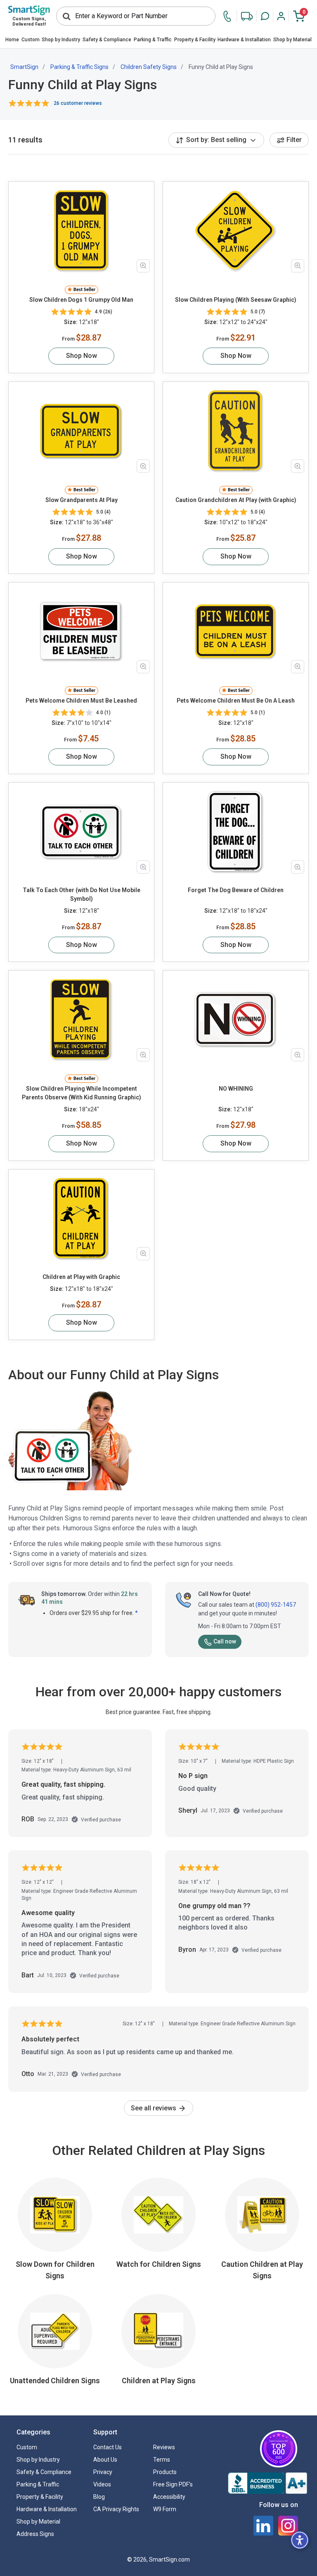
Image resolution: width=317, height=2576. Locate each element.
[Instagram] (288, 2526)
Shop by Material (292, 40)
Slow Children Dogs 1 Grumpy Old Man (81, 300)
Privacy (103, 2472)
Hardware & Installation (244, 40)
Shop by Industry (61, 40)
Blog (99, 2497)
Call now (225, 1641)
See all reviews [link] (154, 2108)
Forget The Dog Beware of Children (236, 890)
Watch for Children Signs (159, 2264)
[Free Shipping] (247, 16)
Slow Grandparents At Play (82, 500)
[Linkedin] (263, 2526)
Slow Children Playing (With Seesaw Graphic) (236, 300)
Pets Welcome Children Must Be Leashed (81, 701)
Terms (162, 2460)
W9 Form (165, 2509)
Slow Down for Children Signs (55, 2270)
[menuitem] (12, 40)
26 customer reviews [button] (78, 103)
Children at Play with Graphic (81, 1277)
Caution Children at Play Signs (262, 2270)
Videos (102, 2484)
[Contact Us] (229, 16)
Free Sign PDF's (173, 2484)
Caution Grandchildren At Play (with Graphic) (236, 500)
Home (12, 40)
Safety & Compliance (107, 40)
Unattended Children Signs (55, 2381)
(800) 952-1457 (276, 1605)
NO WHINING (236, 1089)
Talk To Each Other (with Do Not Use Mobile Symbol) (82, 894)
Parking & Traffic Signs (79, 67)
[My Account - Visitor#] (281, 16)
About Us (105, 2460)
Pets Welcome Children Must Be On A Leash (236, 701)
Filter (294, 140)
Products (165, 2472)
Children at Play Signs (159, 2381)
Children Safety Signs (149, 67)
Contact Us (108, 2447)
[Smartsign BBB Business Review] (267, 2483)
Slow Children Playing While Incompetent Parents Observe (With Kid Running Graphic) (82, 1093)
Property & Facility (195, 40)
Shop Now (82, 356)
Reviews (164, 2447)
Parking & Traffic (153, 40)
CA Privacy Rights (116, 2509)
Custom (31, 40)
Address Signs (35, 2534)
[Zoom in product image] (143, 266)
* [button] (136, 1613)
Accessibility (169, 2497)
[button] (265, 16)
